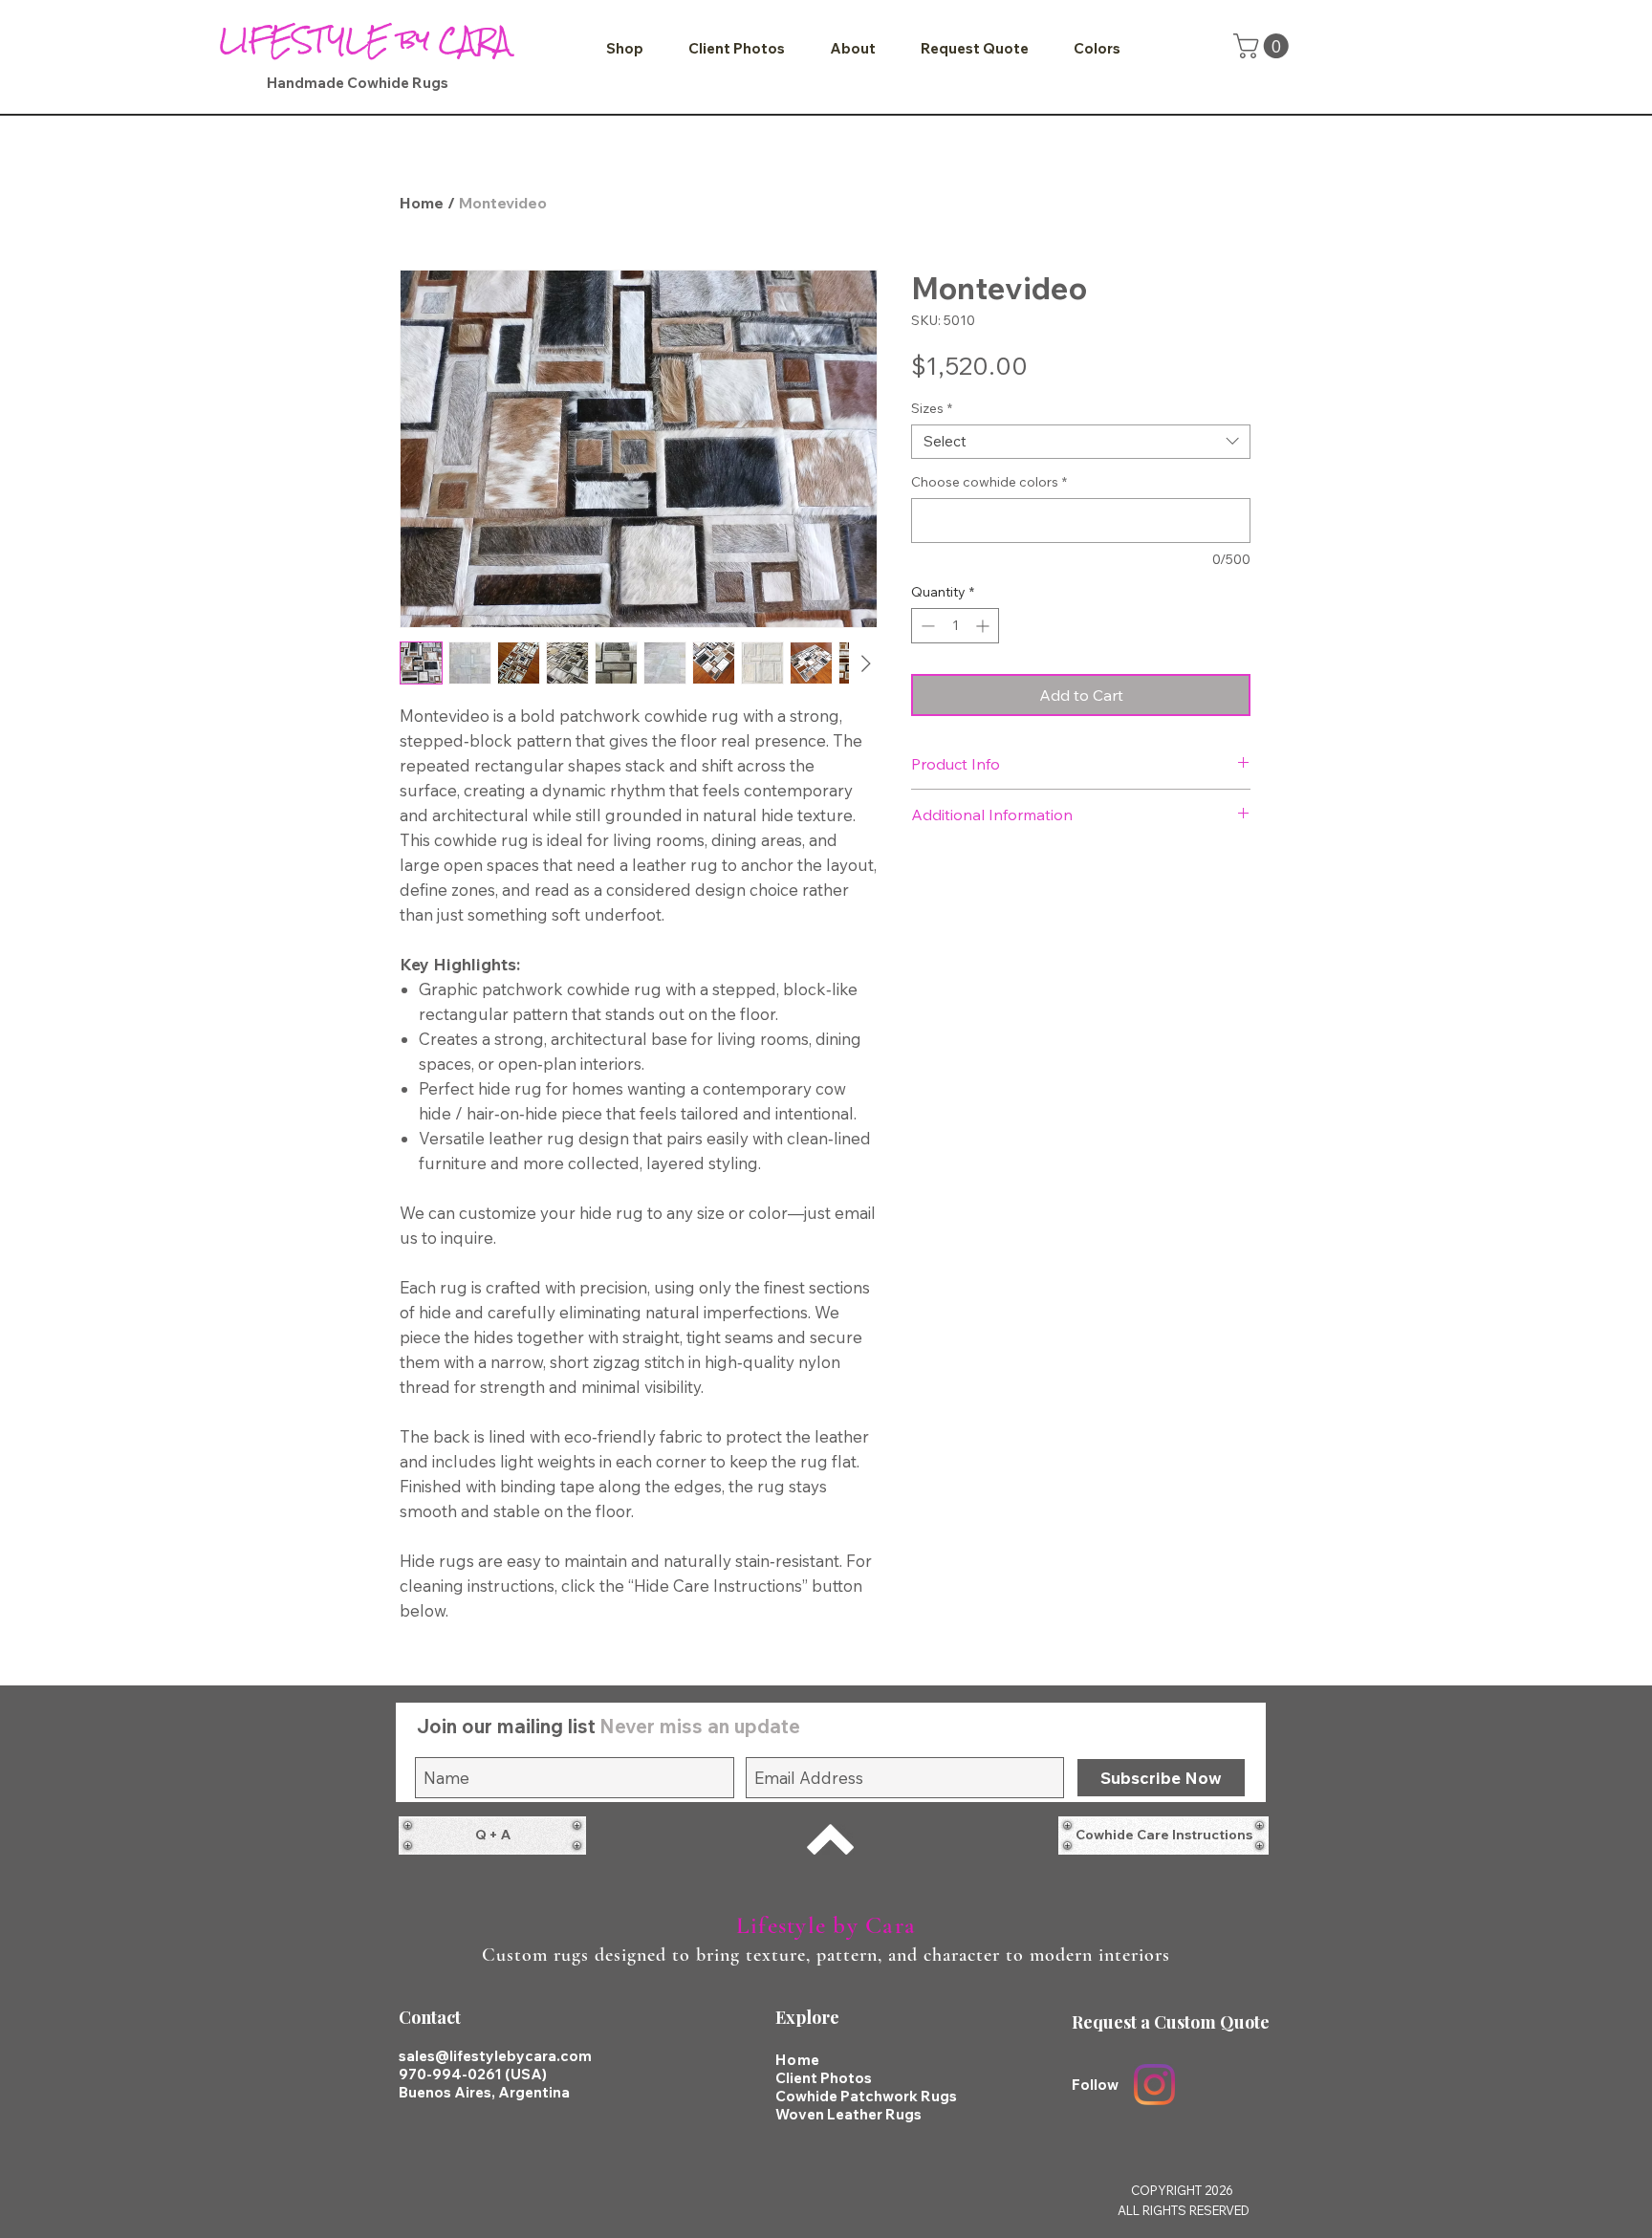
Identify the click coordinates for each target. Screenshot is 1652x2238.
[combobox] (1081, 442)
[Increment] (984, 626)
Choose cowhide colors (989, 482)
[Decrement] (926, 626)
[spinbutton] (955, 626)
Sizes (932, 409)
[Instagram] (1154, 2085)
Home (422, 203)
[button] (624, 48)
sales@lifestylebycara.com (495, 2056)
